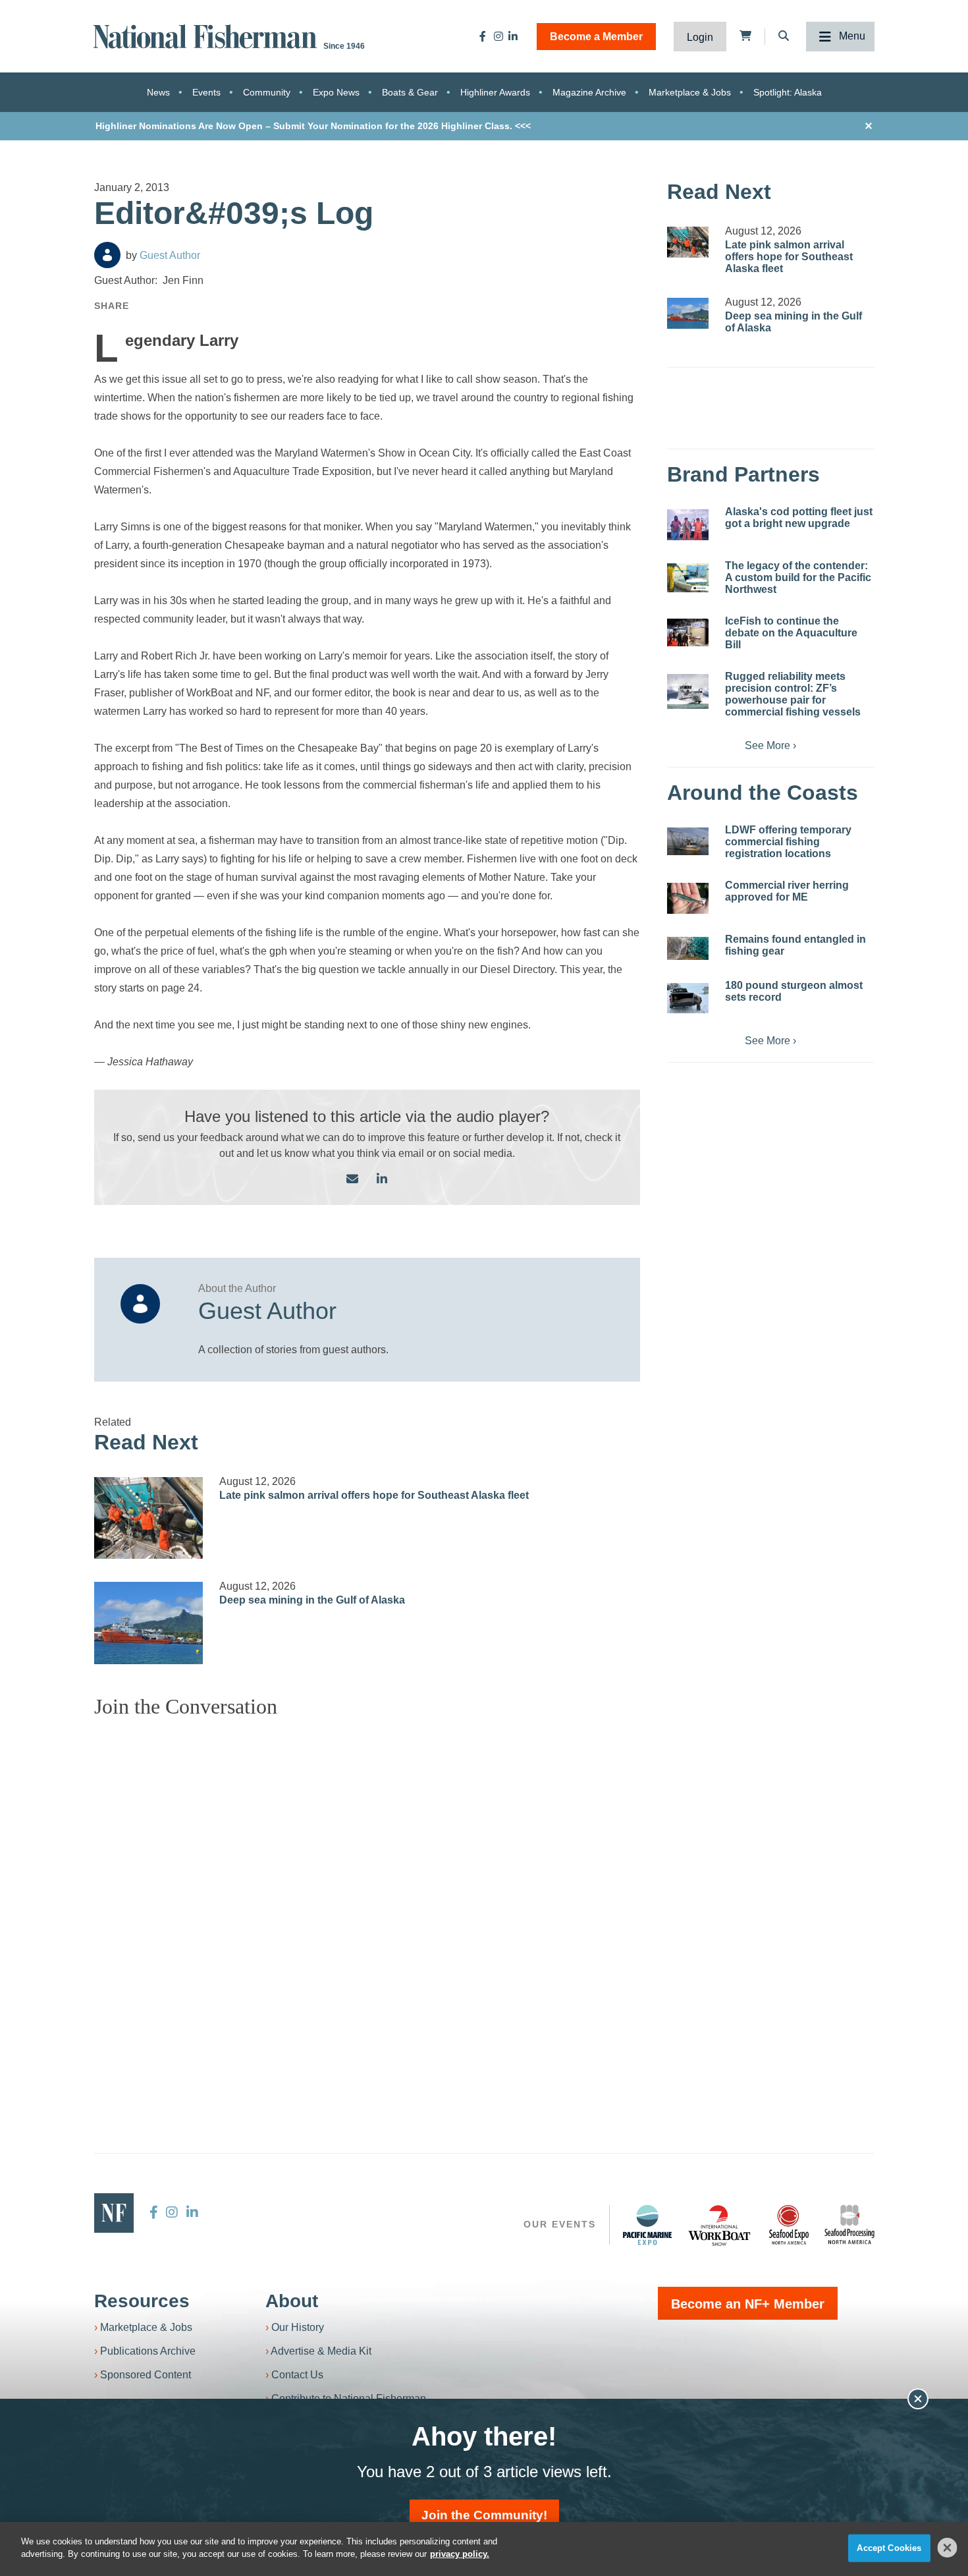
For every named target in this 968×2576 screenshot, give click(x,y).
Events (206, 92)
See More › (770, 745)
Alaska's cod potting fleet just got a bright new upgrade (799, 518)
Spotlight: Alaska (788, 92)
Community (267, 92)
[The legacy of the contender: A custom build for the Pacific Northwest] (688, 578)
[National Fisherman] (207, 35)
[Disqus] (367, 1893)
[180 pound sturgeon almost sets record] (688, 998)
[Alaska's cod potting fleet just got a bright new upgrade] (688, 525)
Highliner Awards (495, 92)
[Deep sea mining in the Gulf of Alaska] (149, 1623)
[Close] (948, 2548)
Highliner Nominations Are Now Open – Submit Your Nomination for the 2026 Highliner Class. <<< (313, 126)
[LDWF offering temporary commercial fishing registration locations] (688, 841)
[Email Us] (352, 1180)
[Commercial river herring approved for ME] (688, 898)
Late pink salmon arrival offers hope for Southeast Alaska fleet (374, 1495)
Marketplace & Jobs (690, 92)
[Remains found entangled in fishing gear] (688, 948)
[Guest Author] (107, 255)
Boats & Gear (410, 92)
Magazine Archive (589, 92)
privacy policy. (460, 2554)
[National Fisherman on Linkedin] (513, 36)
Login (700, 37)
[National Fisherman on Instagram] (498, 36)
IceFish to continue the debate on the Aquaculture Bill (791, 633)
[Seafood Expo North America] (789, 2225)
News (158, 92)
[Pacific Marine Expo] (647, 2225)
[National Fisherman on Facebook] (483, 36)
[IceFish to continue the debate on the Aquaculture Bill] (688, 632)
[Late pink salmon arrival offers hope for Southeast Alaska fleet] (149, 1518)
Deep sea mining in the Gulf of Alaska (312, 1600)
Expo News (336, 92)
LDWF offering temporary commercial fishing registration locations (788, 842)
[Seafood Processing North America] (849, 2225)
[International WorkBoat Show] (720, 2225)
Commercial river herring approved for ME (787, 891)
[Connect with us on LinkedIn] (382, 1180)
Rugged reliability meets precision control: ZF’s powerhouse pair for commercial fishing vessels (793, 694)
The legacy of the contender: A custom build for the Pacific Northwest (798, 577)
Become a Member (596, 37)
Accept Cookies (889, 2548)
